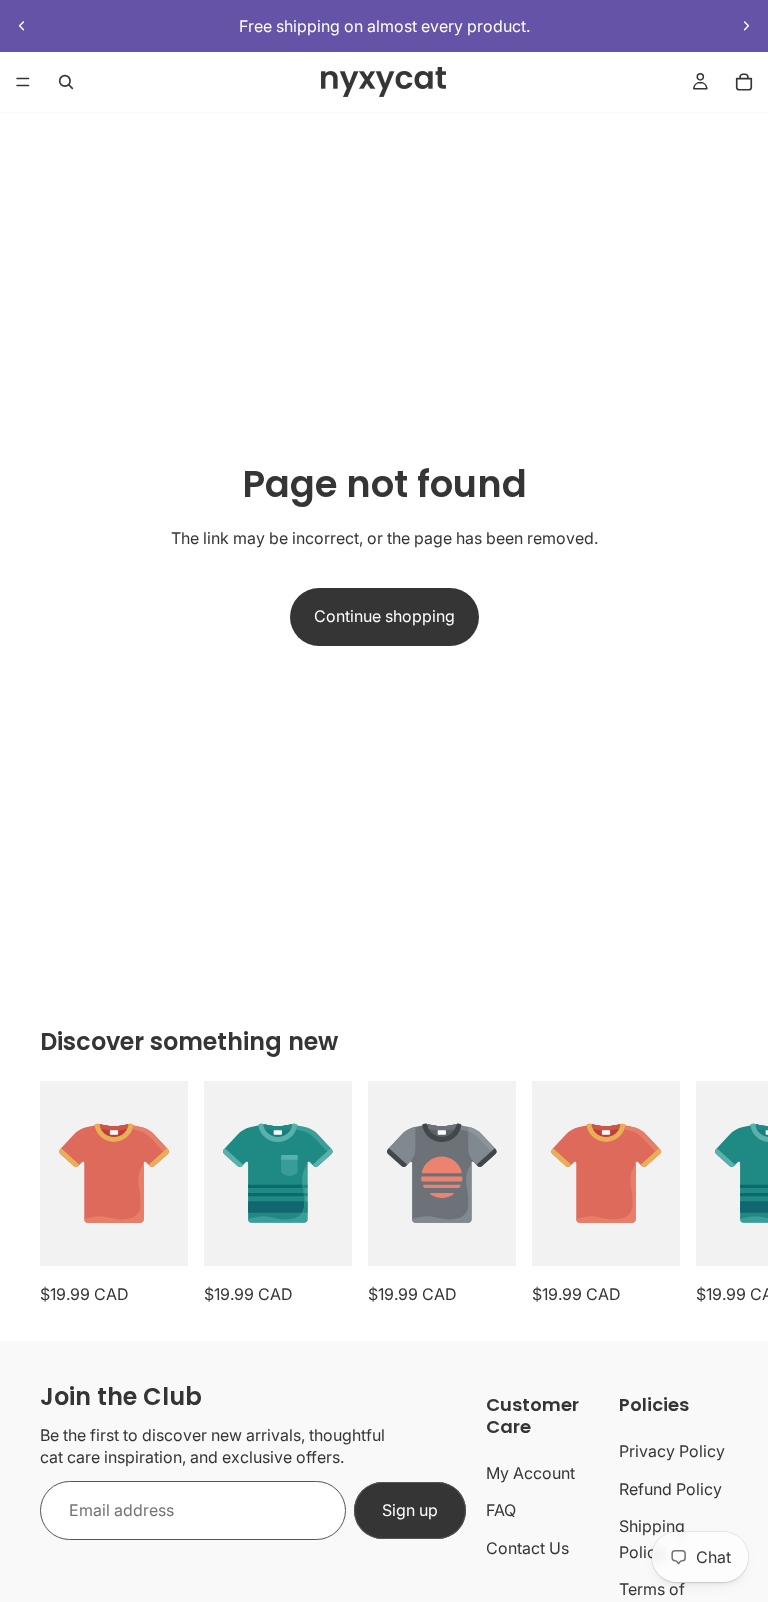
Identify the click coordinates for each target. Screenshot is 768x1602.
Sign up (410, 1510)
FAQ (501, 1510)
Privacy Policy (672, 1451)
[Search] (66, 82)
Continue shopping (384, 616)
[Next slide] (746, 26)
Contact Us (527, 1548)
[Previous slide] (22, 26)
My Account (530, 1473)
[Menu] (23, 83)
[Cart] (744, 82)
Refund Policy (670, 1489)
